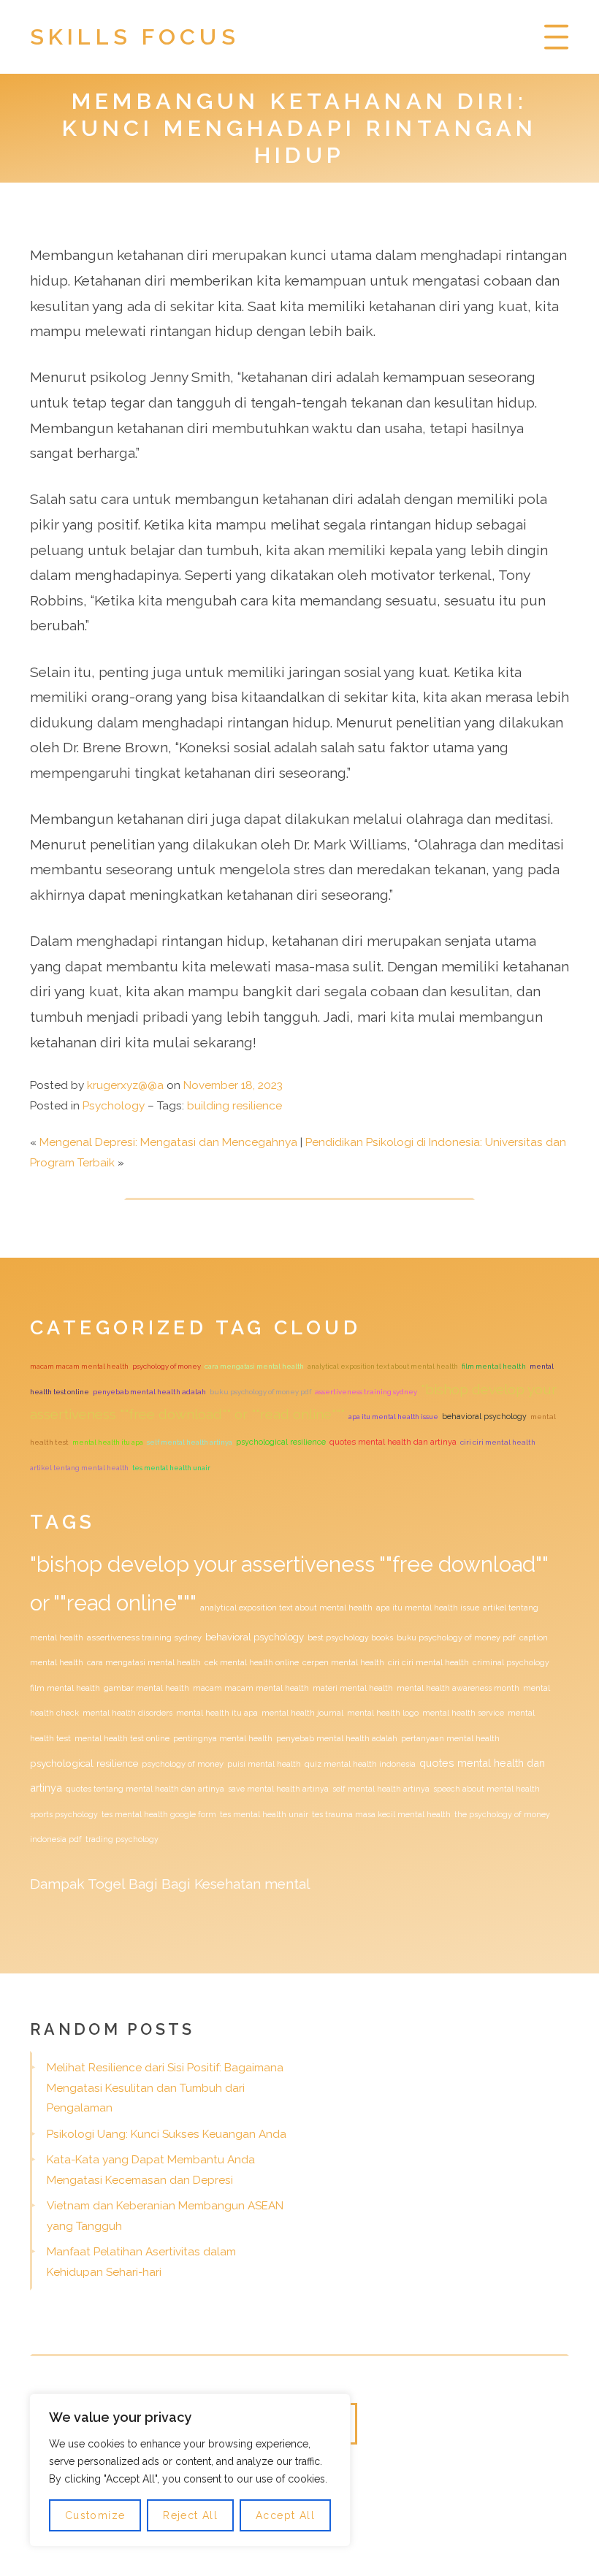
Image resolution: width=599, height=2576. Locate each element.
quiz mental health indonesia (360, 1764)
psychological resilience (281, 1442)
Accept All (285, 2515)
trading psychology (122, 1839)
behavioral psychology (484, 1416)
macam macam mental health (79, 1366)
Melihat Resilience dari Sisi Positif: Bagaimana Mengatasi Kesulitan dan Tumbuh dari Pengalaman (165, 2088)
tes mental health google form (159, 1814)
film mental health (494, 1366)
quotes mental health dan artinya (393, 1442)
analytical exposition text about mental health (383, 1366)
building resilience (234, 1106)
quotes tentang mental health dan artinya (145, 1789)
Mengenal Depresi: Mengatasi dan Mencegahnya (168, 1142)
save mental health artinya (278, 1789)
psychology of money (167, 1366)
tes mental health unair (171, 1468)
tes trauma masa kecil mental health (381, 1814)
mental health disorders (127, 1713)
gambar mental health (146, 1688)
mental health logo (383, 1713)
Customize (95, 2515)
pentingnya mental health (223, 1738)
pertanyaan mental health (450, 1738)
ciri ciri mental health (498, 1442)
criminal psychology (511, 1662)
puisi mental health (264, 1764)
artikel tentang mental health (79, 1468)
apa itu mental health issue (393, 1417)
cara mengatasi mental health (254, 1366)
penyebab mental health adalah (149, 1392)
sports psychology (64, 1814)
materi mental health (353, 1688)
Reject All (190, 2515)
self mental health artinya (190, 1442)
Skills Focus (135, 37)
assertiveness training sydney (366, 1392)
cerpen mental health (343, 1662)
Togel (106, 1884)
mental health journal (302, 1713)
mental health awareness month (458, 1688)
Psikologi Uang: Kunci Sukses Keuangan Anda (167, 2134)
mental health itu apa (108, 1442)
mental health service (463, 1713)
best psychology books (350, 1637)
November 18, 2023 (233, 1085)
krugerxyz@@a (125, 1085)
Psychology (114, 1106)
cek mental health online (252, 1662)
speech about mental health (487, 1789)
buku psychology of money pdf (260, 1392)
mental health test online (122, 1738)
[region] (190, 2470)
